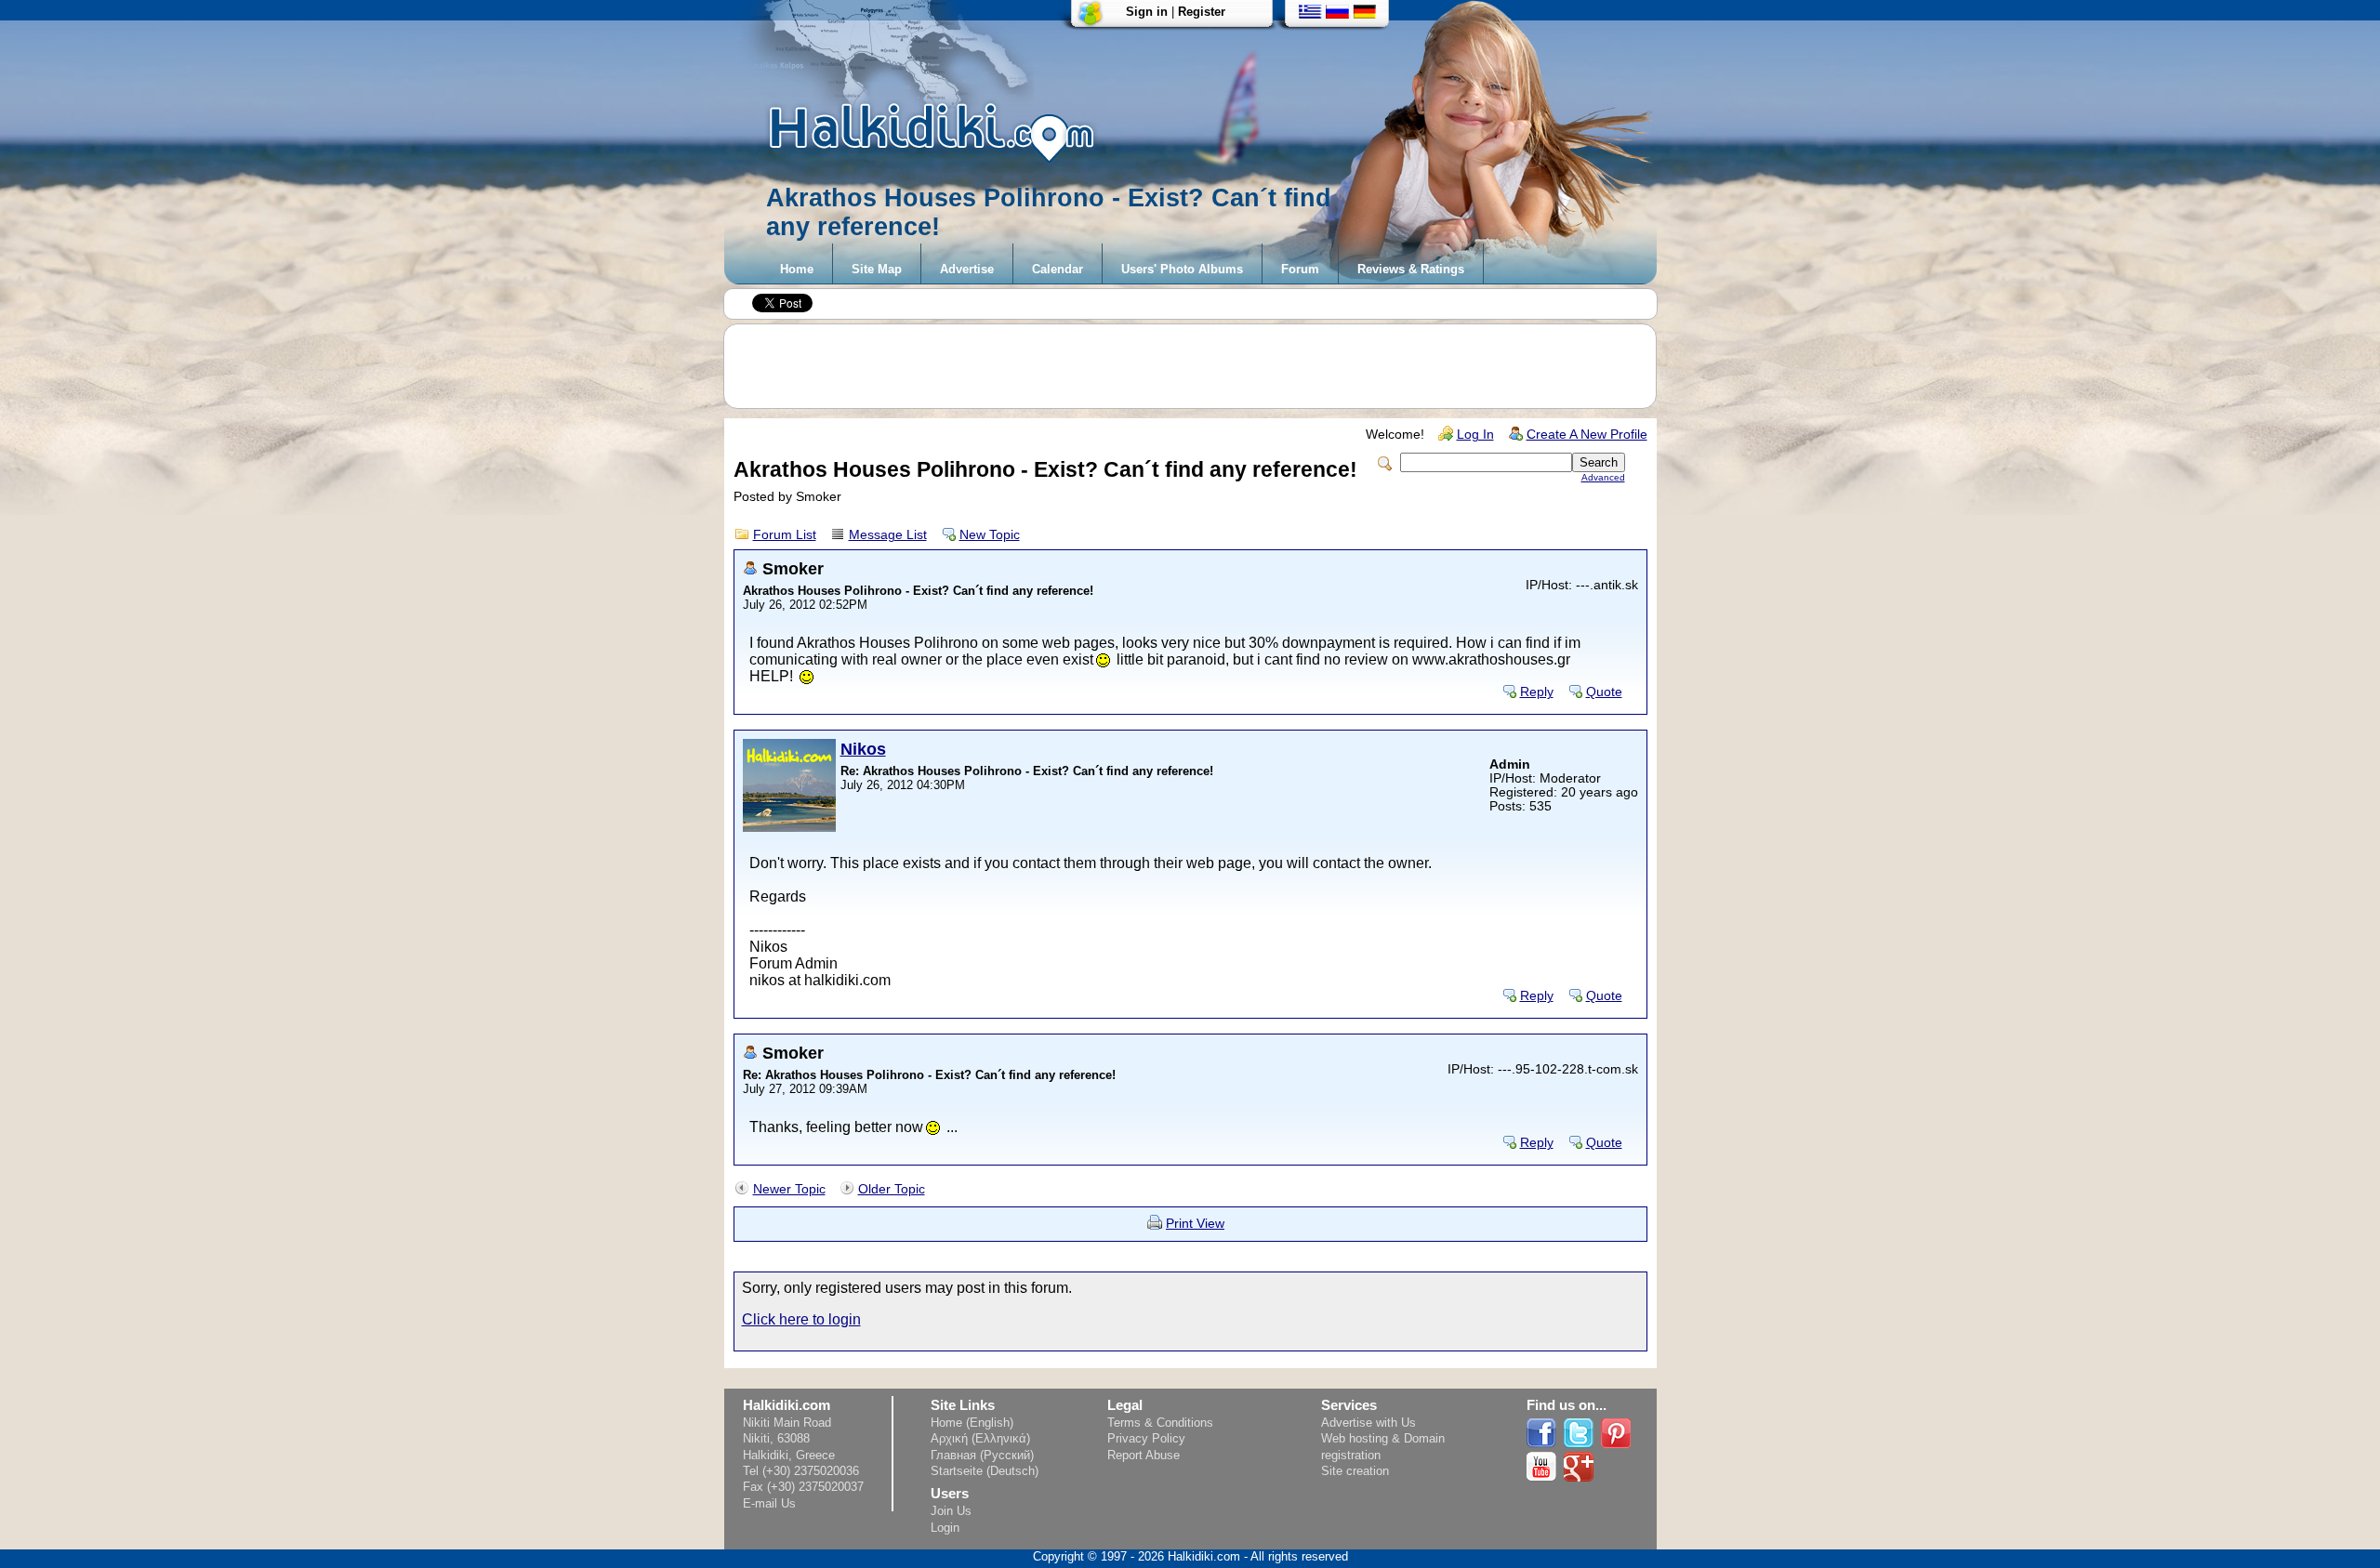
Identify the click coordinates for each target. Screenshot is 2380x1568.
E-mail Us (769, 1503)
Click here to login (801, 1319)
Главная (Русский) (982, 1455)
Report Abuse (1144, 1455)
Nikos (863, 749)
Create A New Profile (1587, 435)
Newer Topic (789, 1189)
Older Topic (892, 1189)
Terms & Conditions (1160, 1423)
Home (797, 269)
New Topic (990, 535)
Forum (1300, 269)
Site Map (877, 269)
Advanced (1603, 477)
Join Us (951, 1511)
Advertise (967, 269)
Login (945, 1528)
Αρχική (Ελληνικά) (980, 1438)
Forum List (785, 535)
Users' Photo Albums (1182, 269)
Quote (1604, 692)
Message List (888, 535)
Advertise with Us (1368, 1423)
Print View (1195, 1224)
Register (1202, 12)
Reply (1537, 692)
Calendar (1058, 269)
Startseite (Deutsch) (985, 1471)
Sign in (1147, 12)
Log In (1475, 435)
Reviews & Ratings (1411, 269)
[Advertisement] (1199, 366)
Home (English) (972, 1423)
